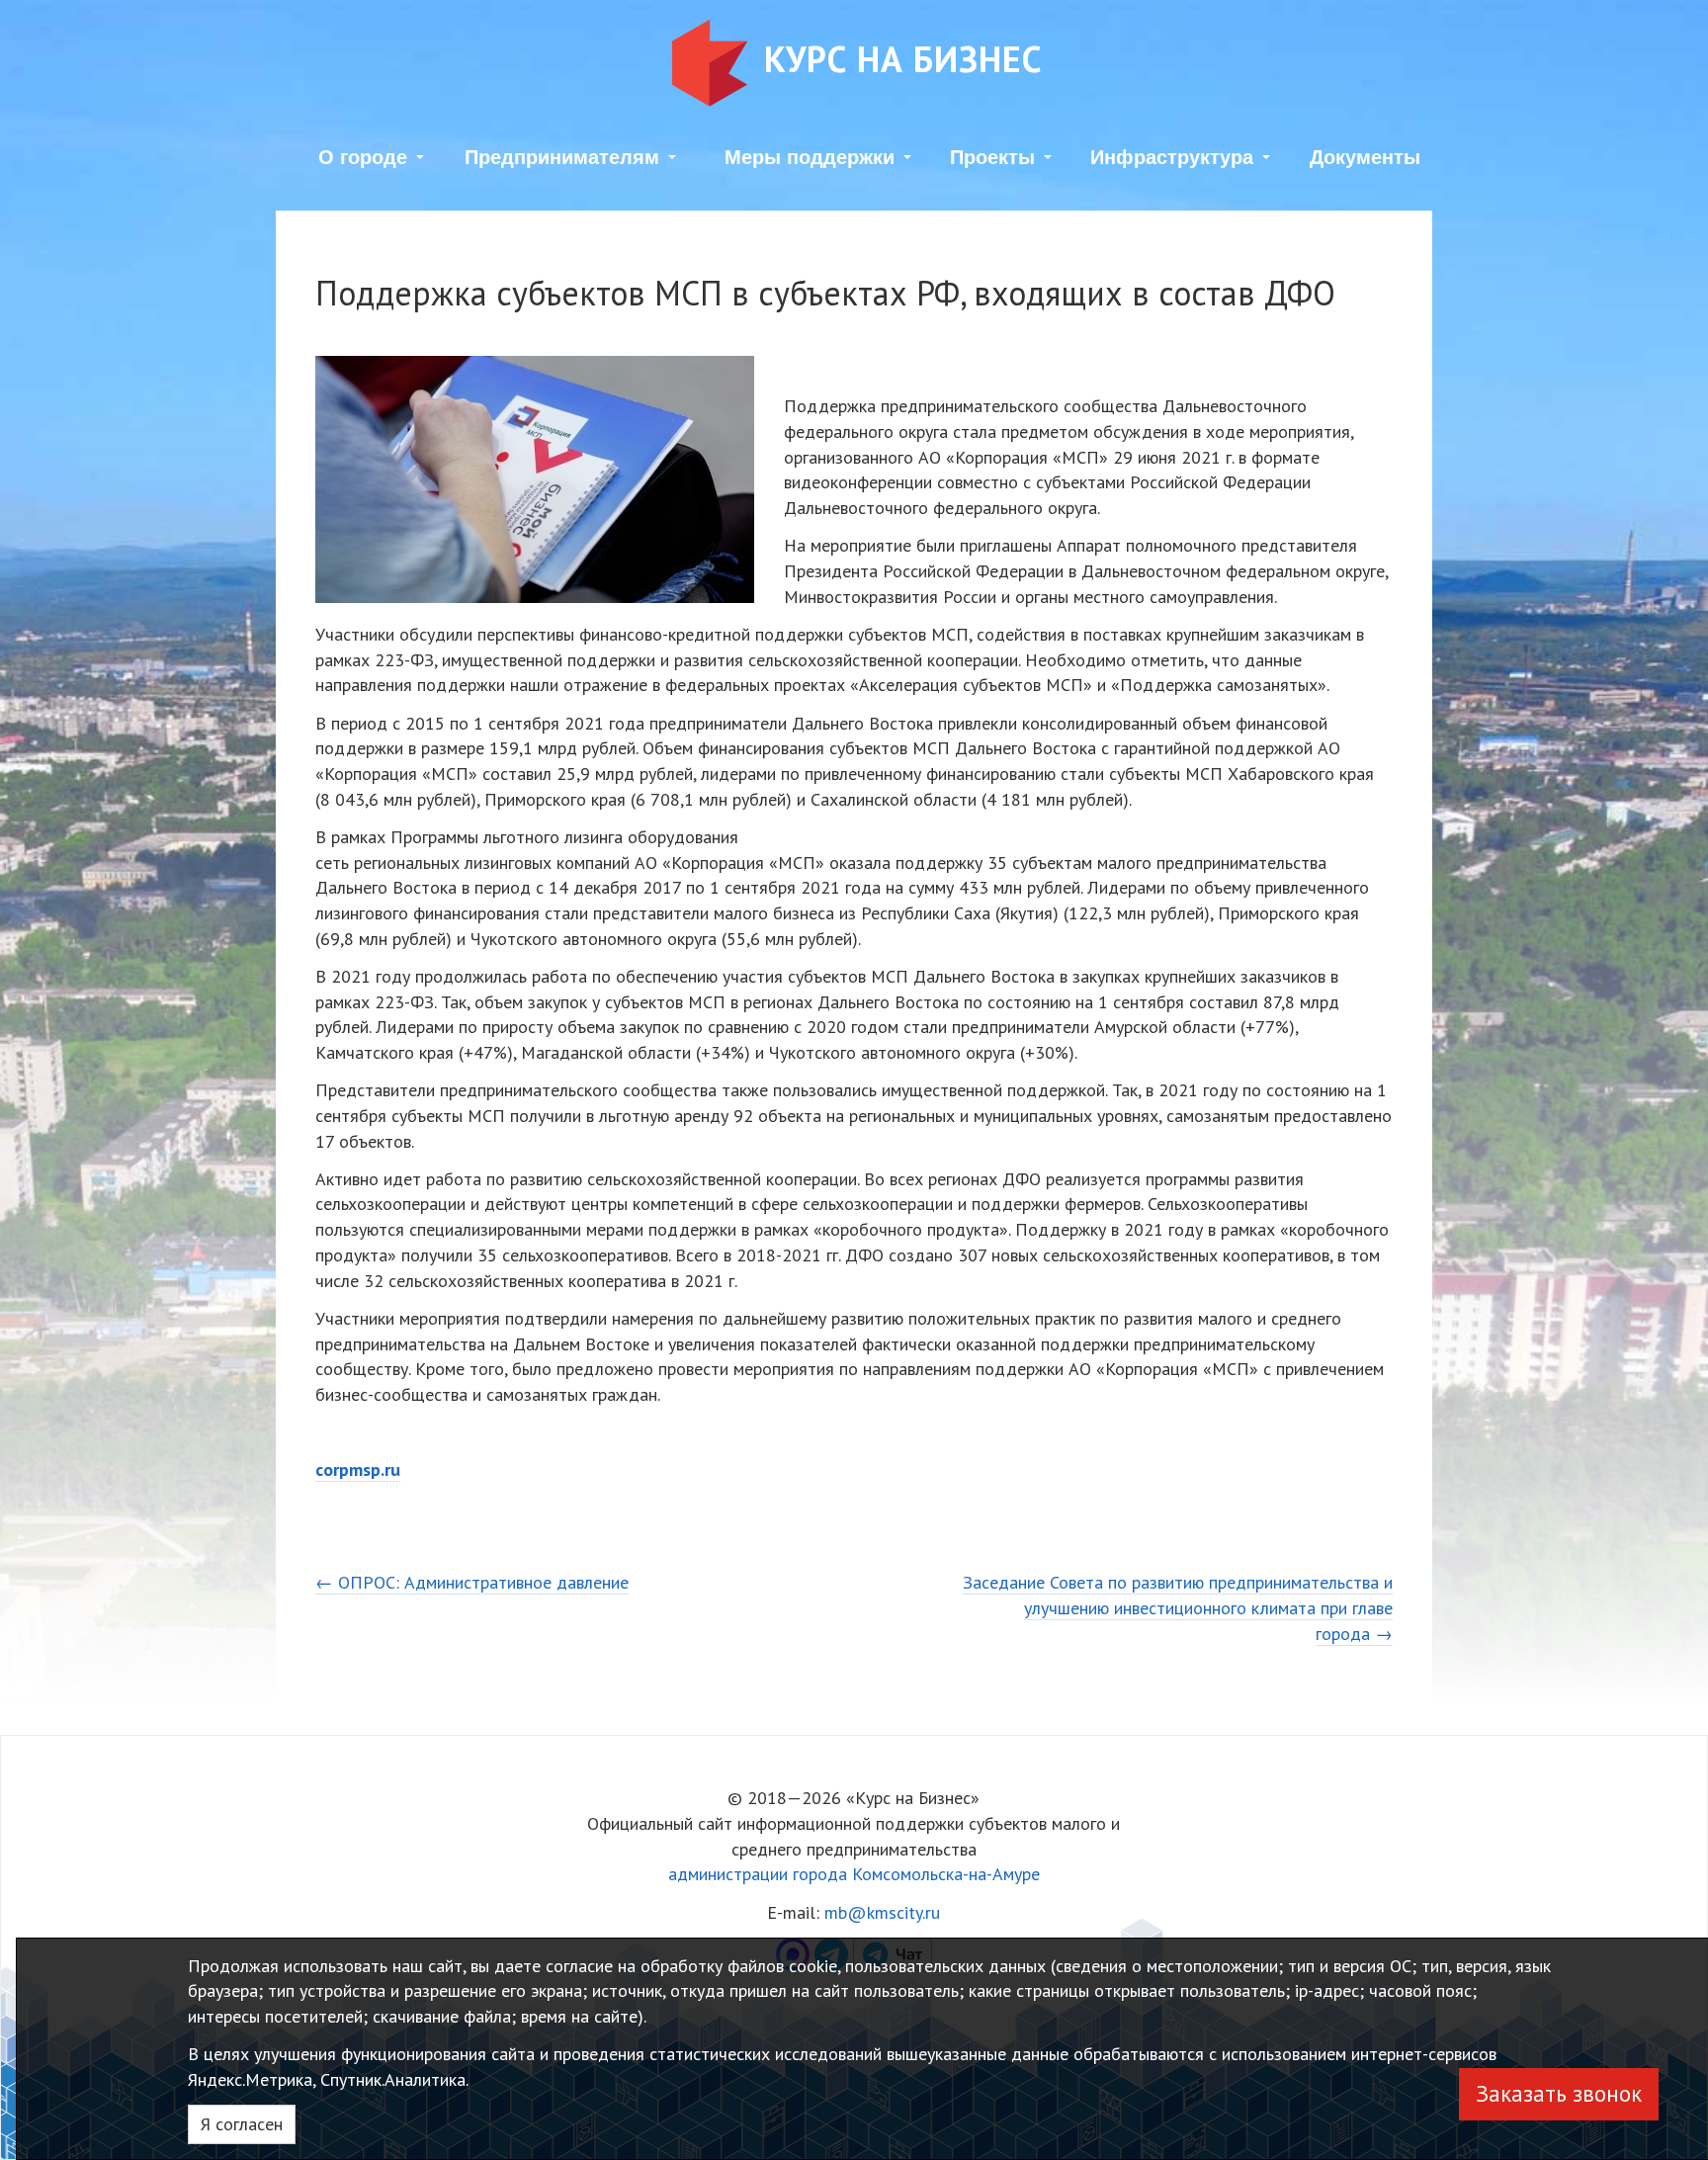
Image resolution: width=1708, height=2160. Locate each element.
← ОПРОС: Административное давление (472, 1582)
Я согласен (242, 2124)
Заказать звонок (1559, 2093)
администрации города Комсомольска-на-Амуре (854, 1874)
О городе (363, 157)
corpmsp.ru (358, 1469)
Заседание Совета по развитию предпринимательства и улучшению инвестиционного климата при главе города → (1178, 1607)
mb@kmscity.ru (882, 1912)
